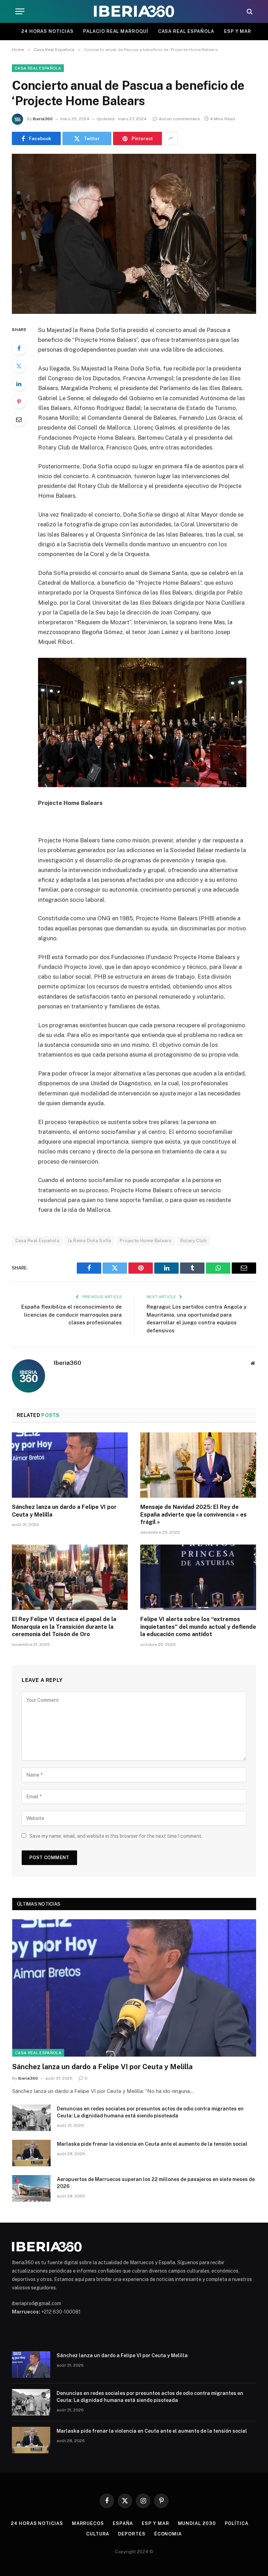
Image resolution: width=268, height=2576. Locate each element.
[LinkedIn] (19, 384)
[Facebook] (19, 348)
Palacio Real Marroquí (116, 31)
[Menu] (20, 11)
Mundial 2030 (197, 2523)
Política (237, 2523)
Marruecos (88, 2523)
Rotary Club (193, 1241)
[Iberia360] (134, 11)
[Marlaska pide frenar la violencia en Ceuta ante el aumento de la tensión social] (31, 2153)
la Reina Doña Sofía (90, 1241)
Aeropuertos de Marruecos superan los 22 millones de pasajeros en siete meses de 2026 (156, 2183)
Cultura (98, 2534)
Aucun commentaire (179, 119)
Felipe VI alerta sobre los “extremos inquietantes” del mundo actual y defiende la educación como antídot (198, 1627)
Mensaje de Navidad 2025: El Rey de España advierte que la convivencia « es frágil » (193, 1515)
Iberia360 (43, 119)
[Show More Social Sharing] (171, 138)
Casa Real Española (186, 31)
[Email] (19, 419)
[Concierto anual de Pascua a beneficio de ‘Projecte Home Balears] (134, 234)
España (123, 2523)
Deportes (132, 2534)
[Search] (249, 11)
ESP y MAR (238, 31)
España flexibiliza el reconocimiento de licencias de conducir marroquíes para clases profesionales (72, 1315)
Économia (168, 2534)
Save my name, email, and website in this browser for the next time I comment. (116, 1836)
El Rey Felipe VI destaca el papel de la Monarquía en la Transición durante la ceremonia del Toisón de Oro (64, 1627)
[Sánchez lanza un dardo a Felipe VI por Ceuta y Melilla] (70, 1465)
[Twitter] (19, 366)
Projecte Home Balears (146, 1241)
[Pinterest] (19, 402)
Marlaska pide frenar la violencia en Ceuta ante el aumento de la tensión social (152, 2144)
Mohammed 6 (27, 2327)
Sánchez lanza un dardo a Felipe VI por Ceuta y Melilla (64, 1511)
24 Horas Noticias (47, 31)
